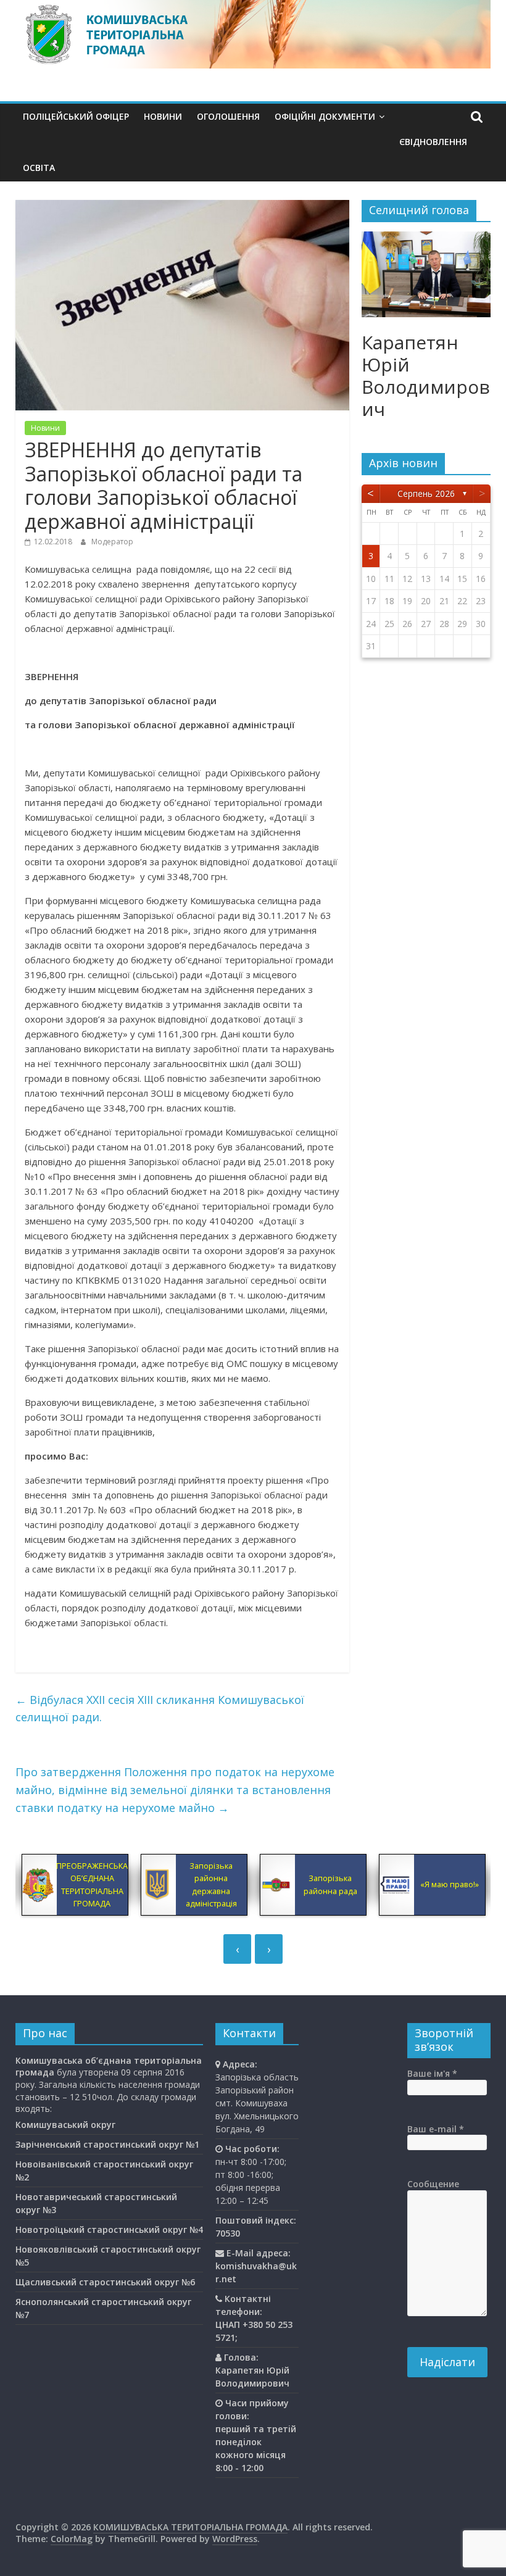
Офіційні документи (325, 116)
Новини (163, 116)
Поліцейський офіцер (76, 116)
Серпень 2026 (426, 493)
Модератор (112, 542)
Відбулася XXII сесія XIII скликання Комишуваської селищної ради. (160, 1709)
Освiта (39, 168)
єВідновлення (433, 142)
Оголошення (228, 116)
